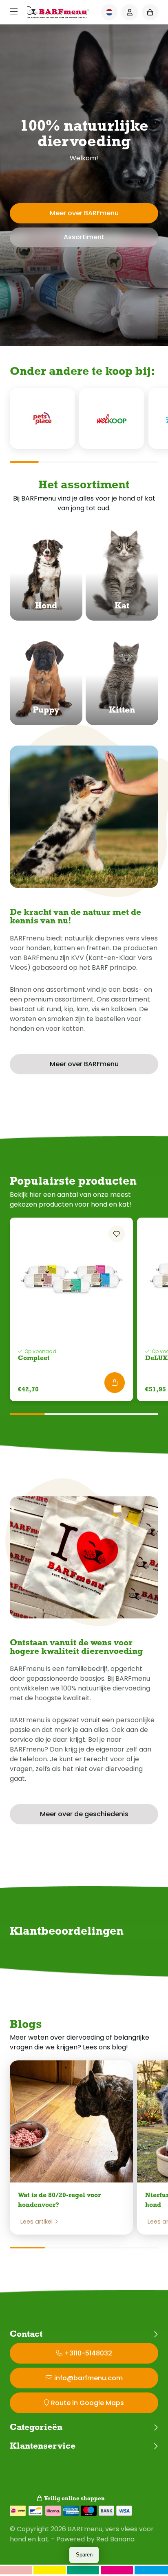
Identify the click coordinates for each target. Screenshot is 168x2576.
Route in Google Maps (87, 2403)
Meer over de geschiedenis (84, 1814)
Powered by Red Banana (95, 2539)
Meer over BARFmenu (84, 213)
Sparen (84, 2555)
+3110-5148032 (88, 2353)
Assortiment (84, 237)
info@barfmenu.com (88, 2378)
